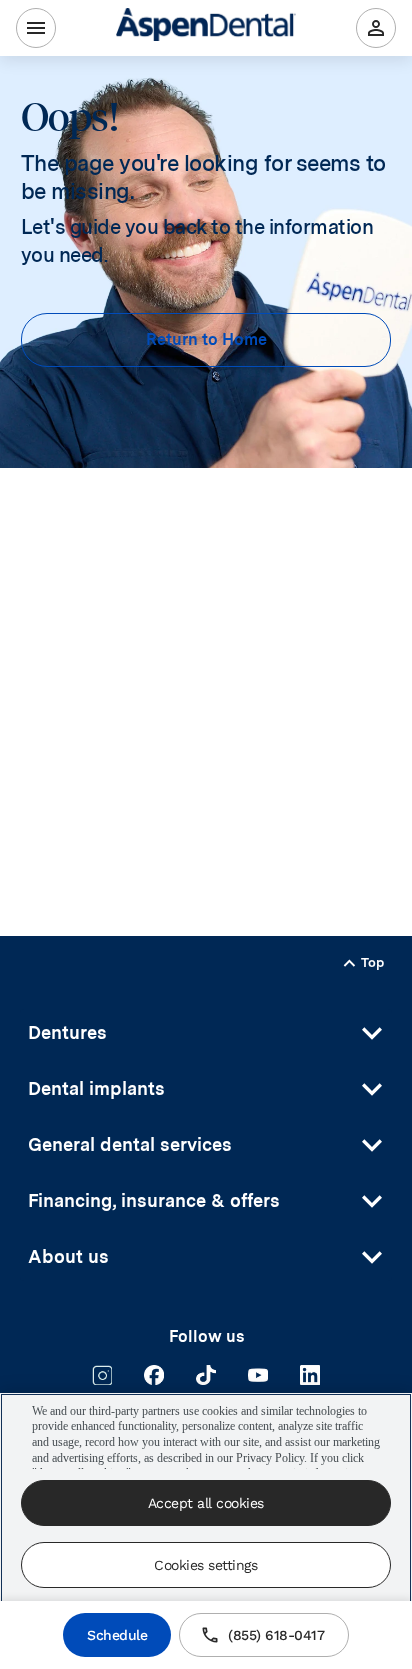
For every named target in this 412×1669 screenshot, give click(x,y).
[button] (206, 1033)
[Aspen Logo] (206, 27)
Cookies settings (205, 1565)
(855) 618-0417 (276, 1635)
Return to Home (206, 339)
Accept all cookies (206, 1503)
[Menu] (36, 28)
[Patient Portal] (376, 28)
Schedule (117, 1635)
